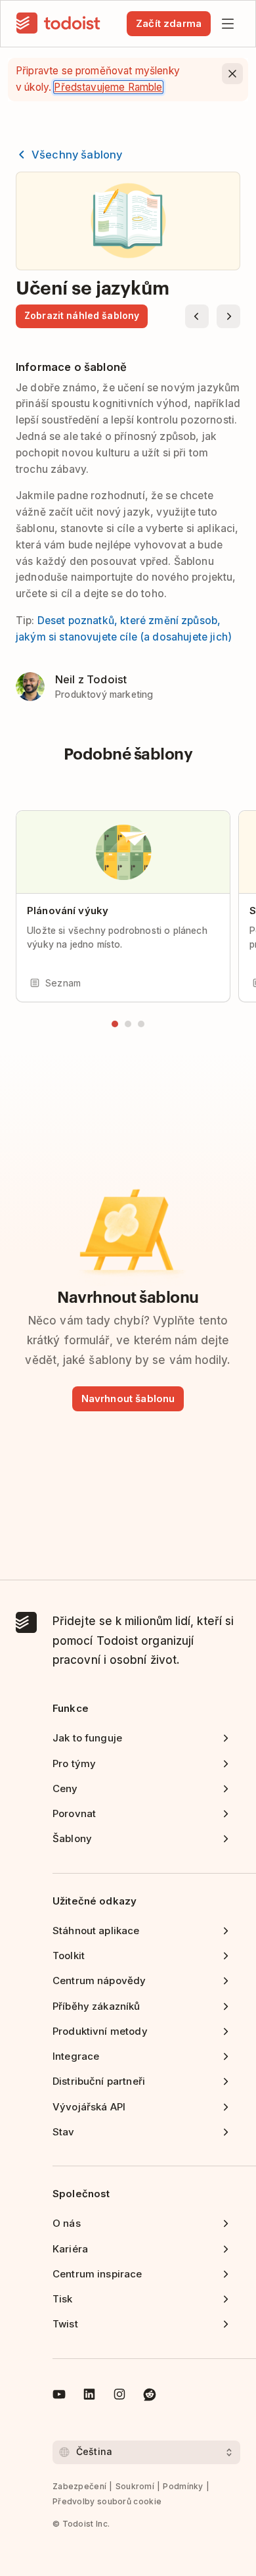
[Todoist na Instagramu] (119, 2396)
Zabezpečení (79, 2486)
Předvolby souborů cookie (107, 2501)
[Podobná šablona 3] (141, 1024)
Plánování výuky (68, 911)
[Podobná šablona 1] (115, 1024)
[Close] (232, 74)
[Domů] (58, 24)
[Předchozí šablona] (197, 316)
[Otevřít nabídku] (228, 24)
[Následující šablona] (228, 316)
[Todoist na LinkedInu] (89, 2396)
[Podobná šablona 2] (128, 1024)
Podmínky (183, 2486)
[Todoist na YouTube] (59, 2396)
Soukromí (135, 2486)
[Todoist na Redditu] (150, 2396)
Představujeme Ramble (108, 87)
